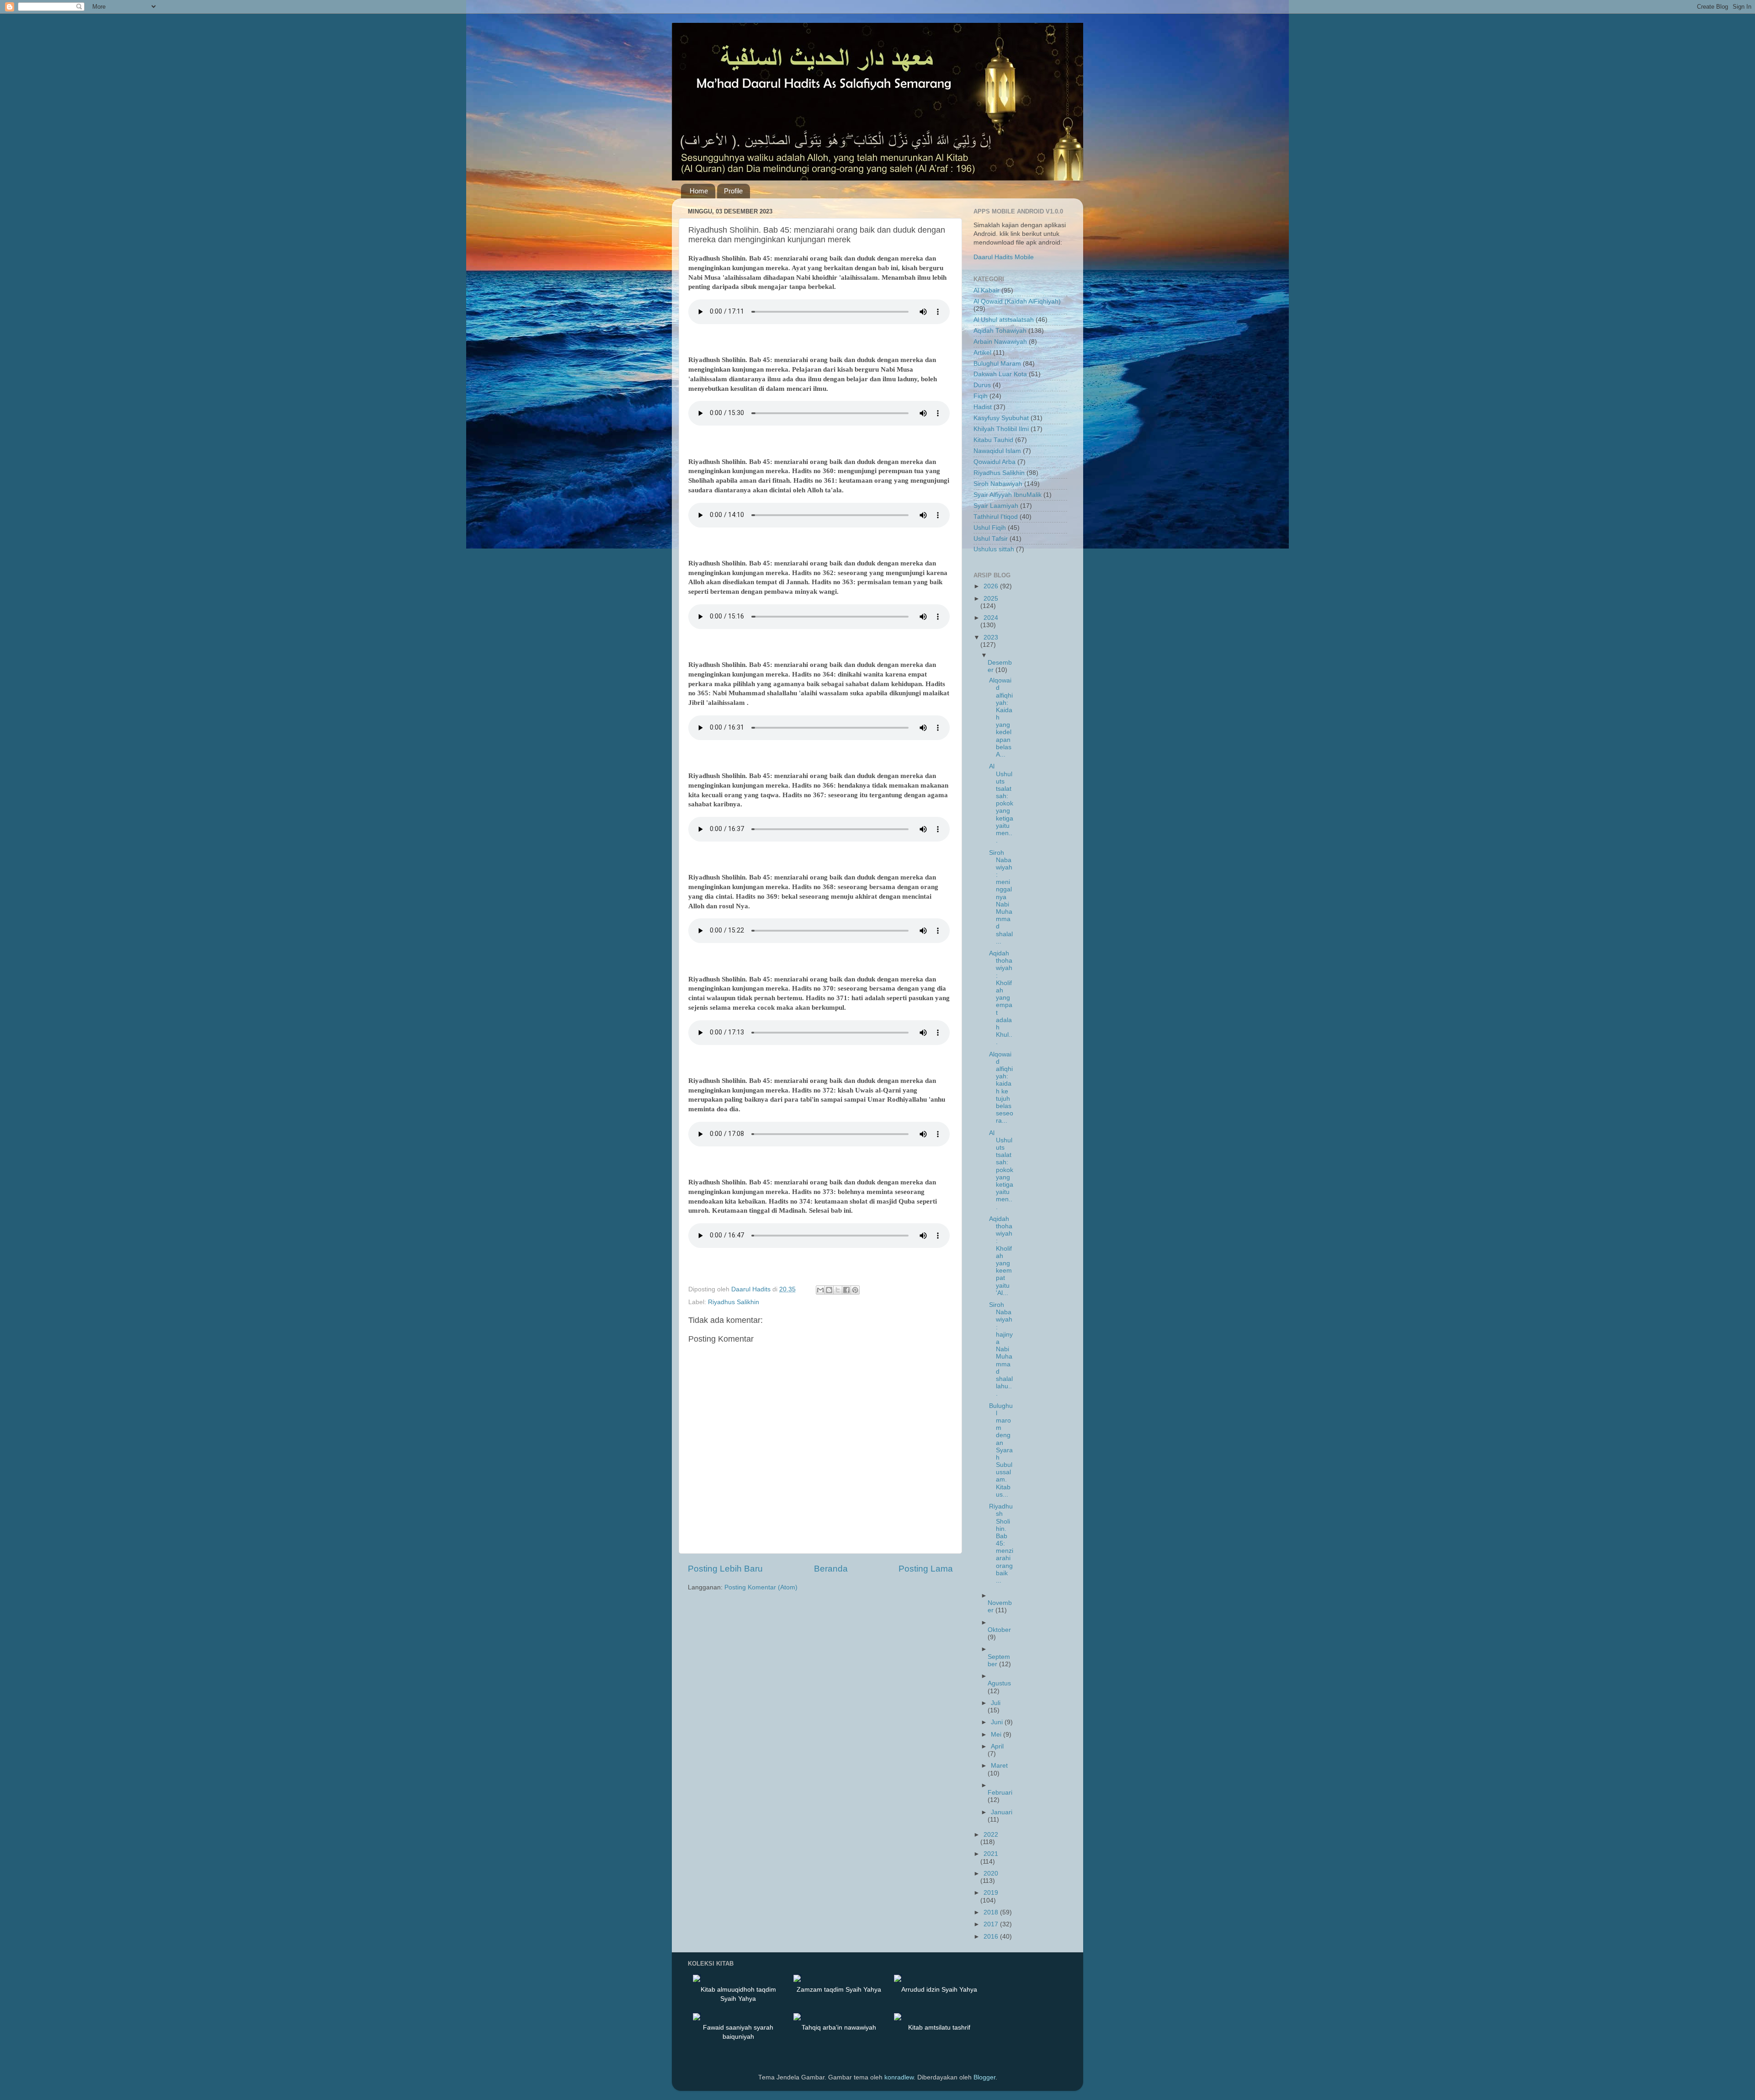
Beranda (831, 1569)
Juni (998, 1722)
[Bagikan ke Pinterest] (855, 1290)
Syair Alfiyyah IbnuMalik (1008, 495)
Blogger (984, 2077)
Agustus (999, 1683)
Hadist (983, 407)
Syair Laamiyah (996, 506)
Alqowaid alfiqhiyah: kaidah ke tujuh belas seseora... (1001, 1088)
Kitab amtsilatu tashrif (939, 2027)
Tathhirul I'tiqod (996, 517)
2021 (991, 1854)
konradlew (899, 2077)
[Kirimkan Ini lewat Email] (820, 1290)
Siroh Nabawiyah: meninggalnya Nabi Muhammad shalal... (1001, 897)
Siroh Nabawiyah (998, 484)
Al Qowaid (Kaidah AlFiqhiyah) (1017, 301)
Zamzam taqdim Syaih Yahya (839, 1989)
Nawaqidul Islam (997, 451)
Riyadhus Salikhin (734, 1302)
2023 (991, 637)
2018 (992, 1912)
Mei (997, 1735)
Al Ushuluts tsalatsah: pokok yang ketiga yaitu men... (1001, 803)
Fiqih (981, 396)
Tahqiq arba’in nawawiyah (839, 2027)
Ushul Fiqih (990, 528)
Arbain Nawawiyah (1000, 342)
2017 (992, 1924)
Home (699, 191)
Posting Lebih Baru (725, 1569)
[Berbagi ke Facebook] (846, 1290)
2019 (991, 1893)
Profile (733, 191)
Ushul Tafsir (991, 539)
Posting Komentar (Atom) (761, 1587)
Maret (999, 1766)
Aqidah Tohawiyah (1000, 331)
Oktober (999, 1630)
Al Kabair (987, 290)
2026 (992, 586)
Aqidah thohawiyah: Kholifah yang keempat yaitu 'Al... (1001, 1256)
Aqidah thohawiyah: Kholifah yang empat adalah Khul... (1001, 998)
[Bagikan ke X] (838, 1290)
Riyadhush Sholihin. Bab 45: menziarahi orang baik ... (1001, 1543)
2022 (991, 1835)
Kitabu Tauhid (993, 440)
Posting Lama (926, 1569)
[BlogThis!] (829, 1290)
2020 (991, 1873)
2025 (991, 599)
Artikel (982, 353)
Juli (996, 1703)
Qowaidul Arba (994, 462)
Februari (1000, 1793)
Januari (1002, 1812)
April (997, 1746)
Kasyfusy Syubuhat (1001, 418)
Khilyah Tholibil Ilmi (1001, 429)
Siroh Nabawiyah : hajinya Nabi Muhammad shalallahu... (1001, 1349)
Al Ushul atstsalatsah (1004, 320)
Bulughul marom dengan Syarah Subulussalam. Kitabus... (1001, 1450)
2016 (992, 1937)
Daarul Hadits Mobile (1004, 257)
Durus (982, 385)
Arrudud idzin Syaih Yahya (939, 1989)
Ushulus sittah (994, 549)
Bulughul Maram (997, 364)
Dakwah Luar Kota (1000, 374)
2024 (991, 618)
